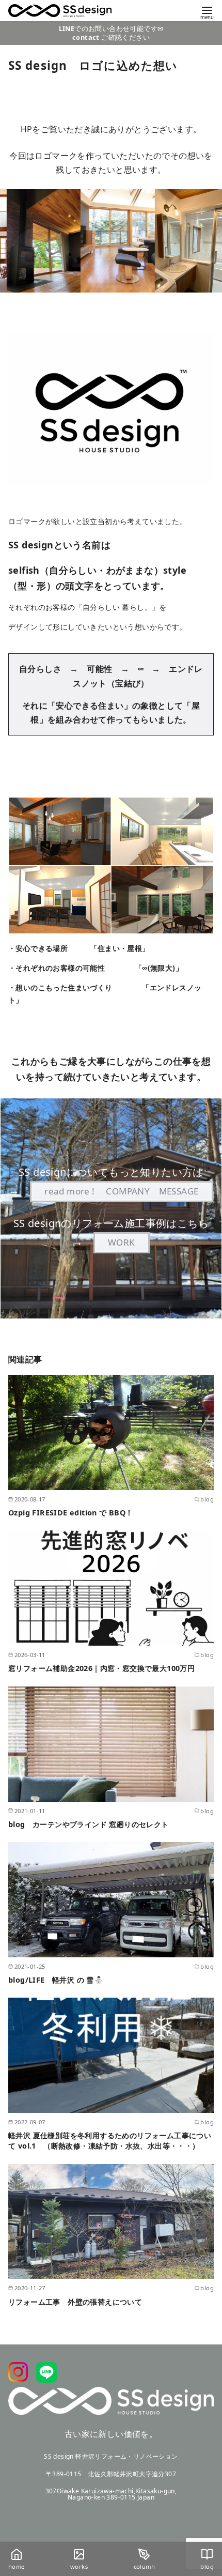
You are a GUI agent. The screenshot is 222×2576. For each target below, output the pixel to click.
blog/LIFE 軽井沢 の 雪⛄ (56, 1980)
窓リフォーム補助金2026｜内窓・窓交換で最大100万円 (101, 1668)
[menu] (207, 12)
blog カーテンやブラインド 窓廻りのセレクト (89, 1824)
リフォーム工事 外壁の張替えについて (75, 2302)
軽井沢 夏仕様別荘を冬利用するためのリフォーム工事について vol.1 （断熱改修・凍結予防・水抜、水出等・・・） (110, 2141)
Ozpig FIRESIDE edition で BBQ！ (71, 1513)
